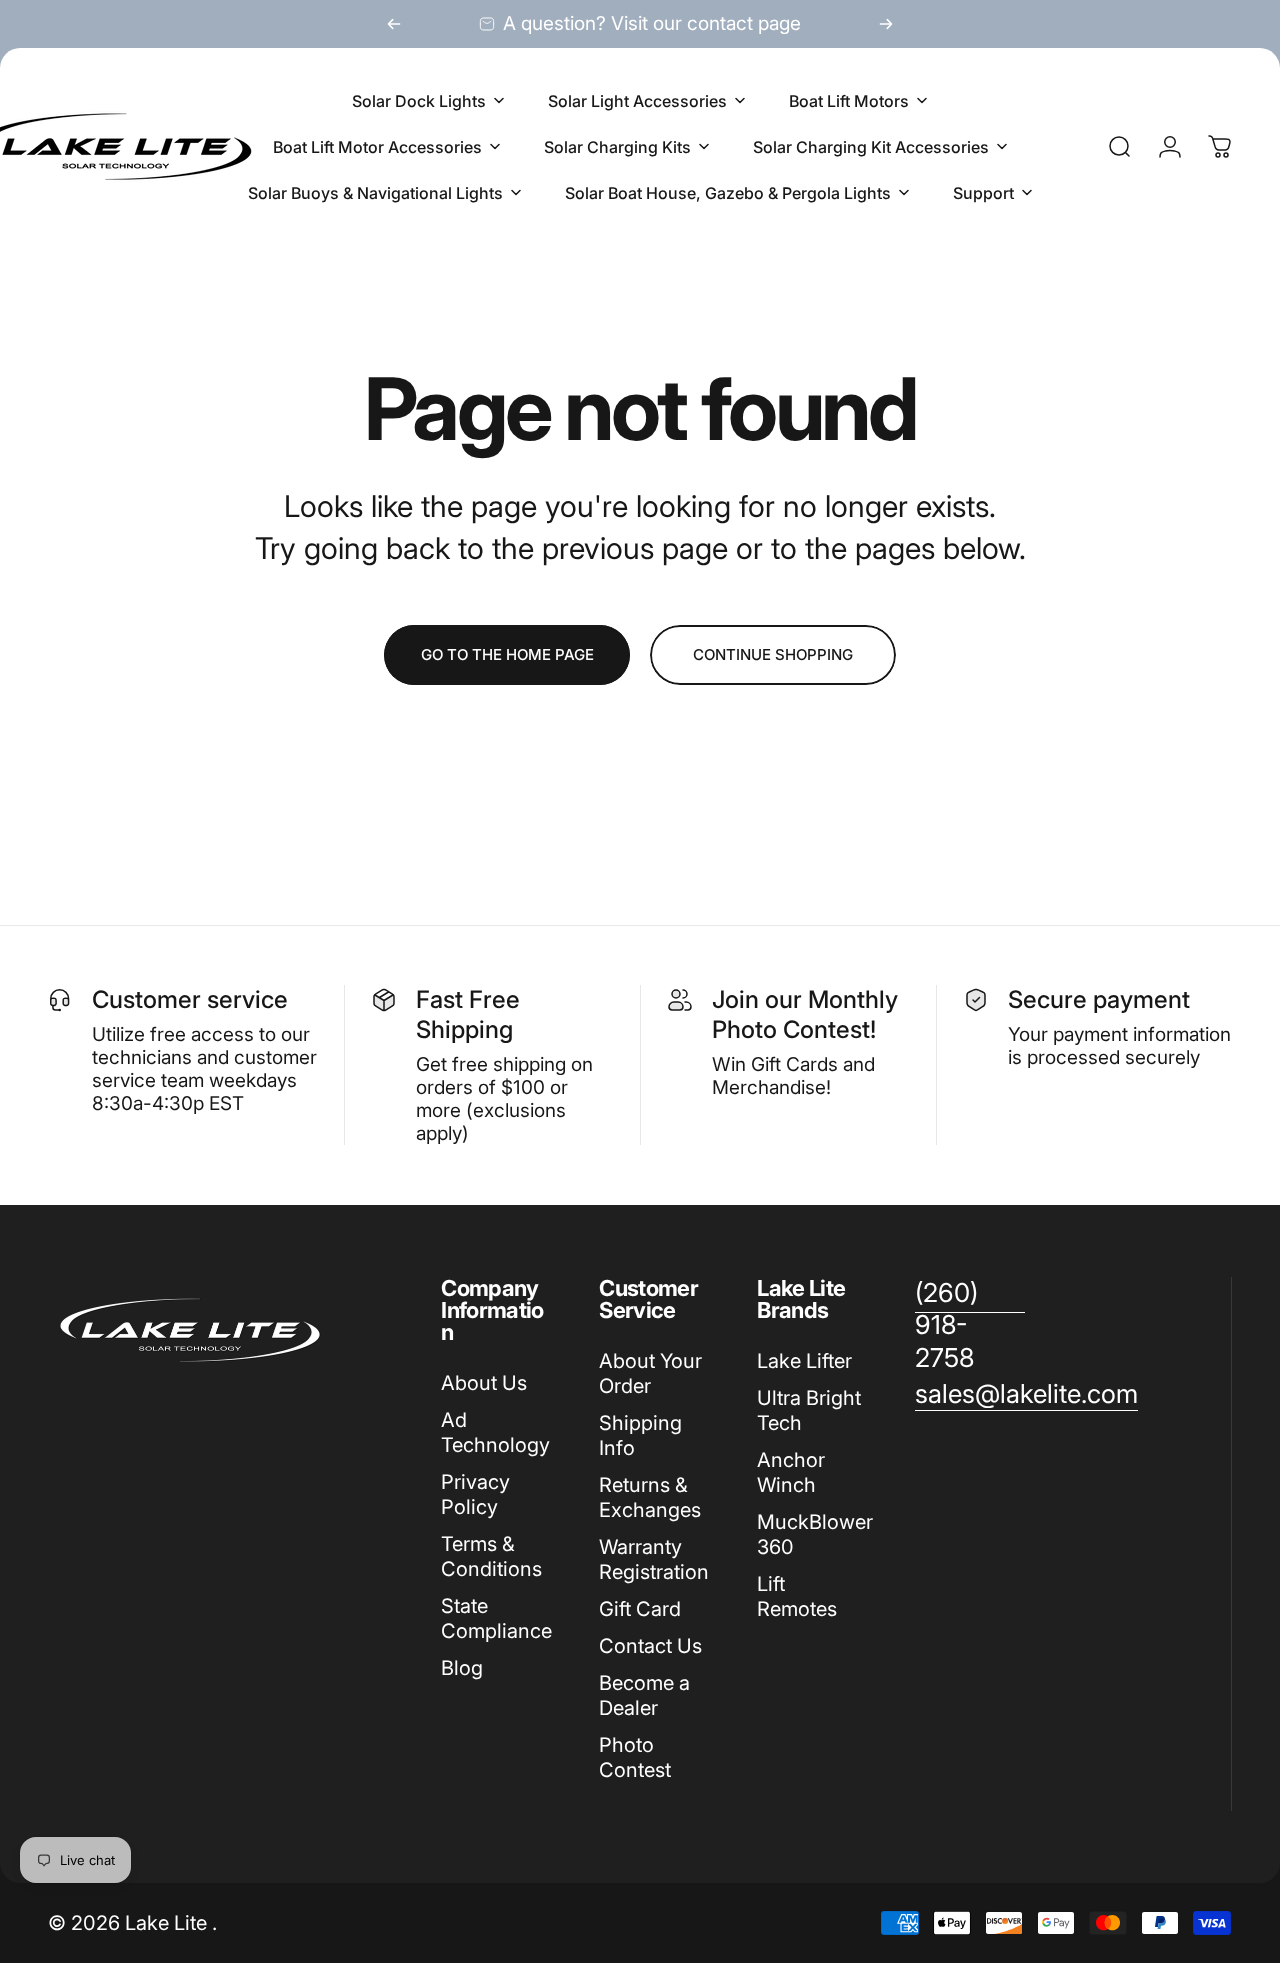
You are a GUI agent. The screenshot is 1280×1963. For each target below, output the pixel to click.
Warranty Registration (654, 1559)
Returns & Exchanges (650, 1497)
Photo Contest (635, 1757)
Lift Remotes (797, 1596)
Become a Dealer (644, 1695)
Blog (462, 1668)
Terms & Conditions (491, 1556)
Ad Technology (495, 1432)
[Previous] (394, 24)
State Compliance (496, 1618)
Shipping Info (640, 1435)
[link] (970, 1326)
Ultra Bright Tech (809, 1410)
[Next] (886, 24)
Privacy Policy (475, 1494)
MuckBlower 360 (815, 1534)
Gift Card (640, 1609)
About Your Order (650, 1373)
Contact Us (650, 1646)
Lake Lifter (804, 1361)
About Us (484, 1383)
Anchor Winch (791, 1472)
